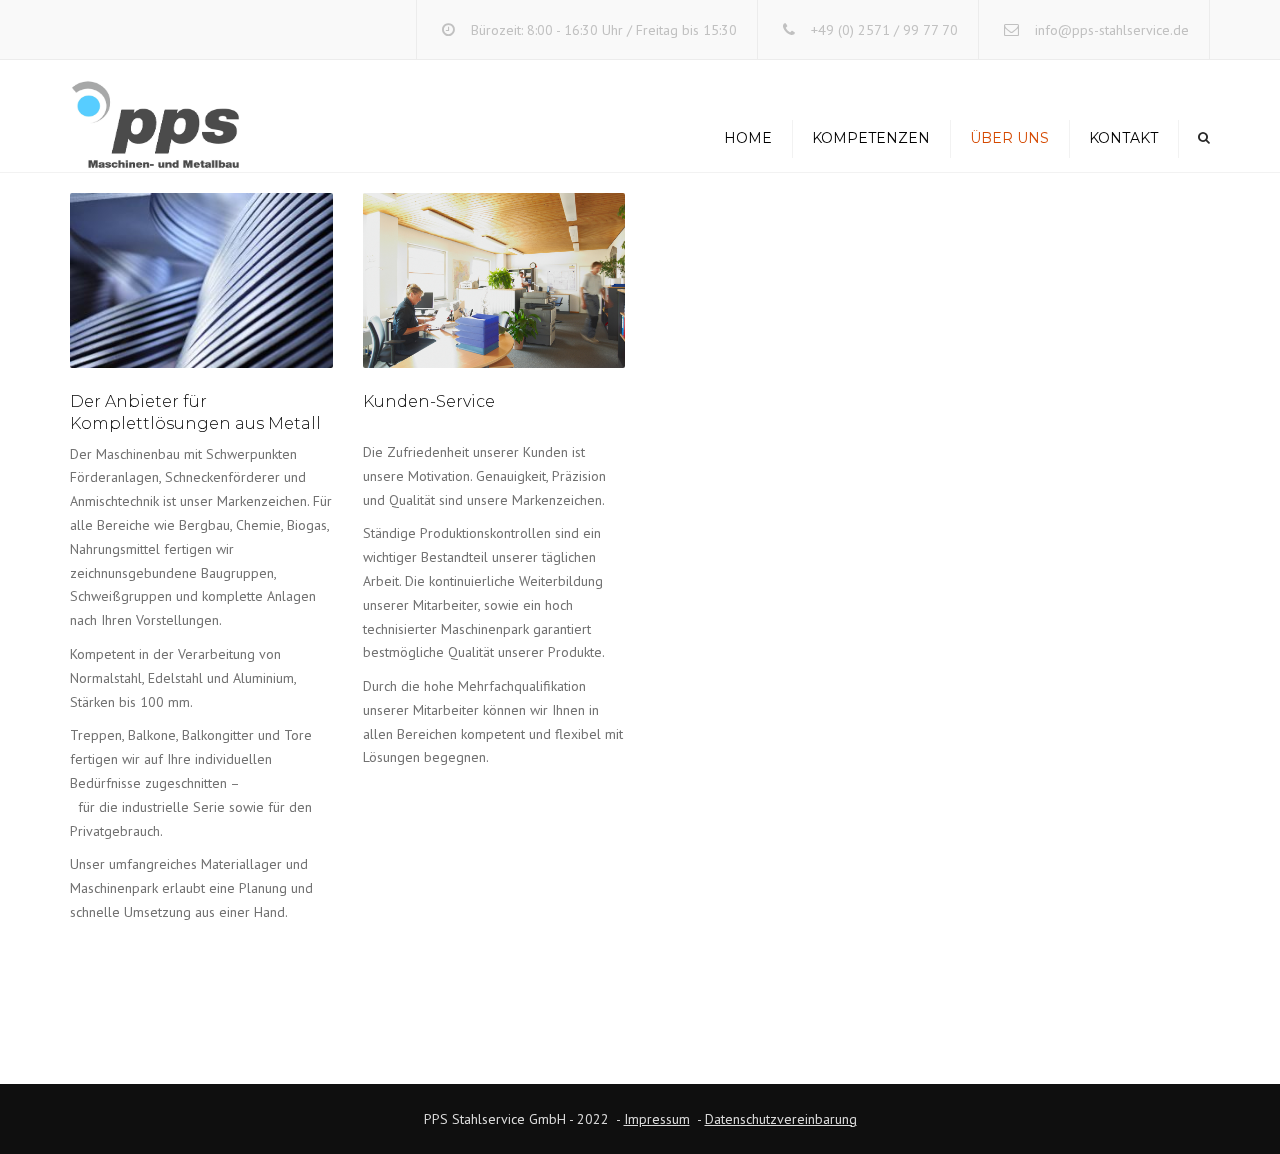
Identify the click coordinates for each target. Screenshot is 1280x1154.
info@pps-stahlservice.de (1112, 30)
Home (748, 138)
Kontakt (1123, 138)
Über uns (1009, 138)
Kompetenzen (871, 138)
